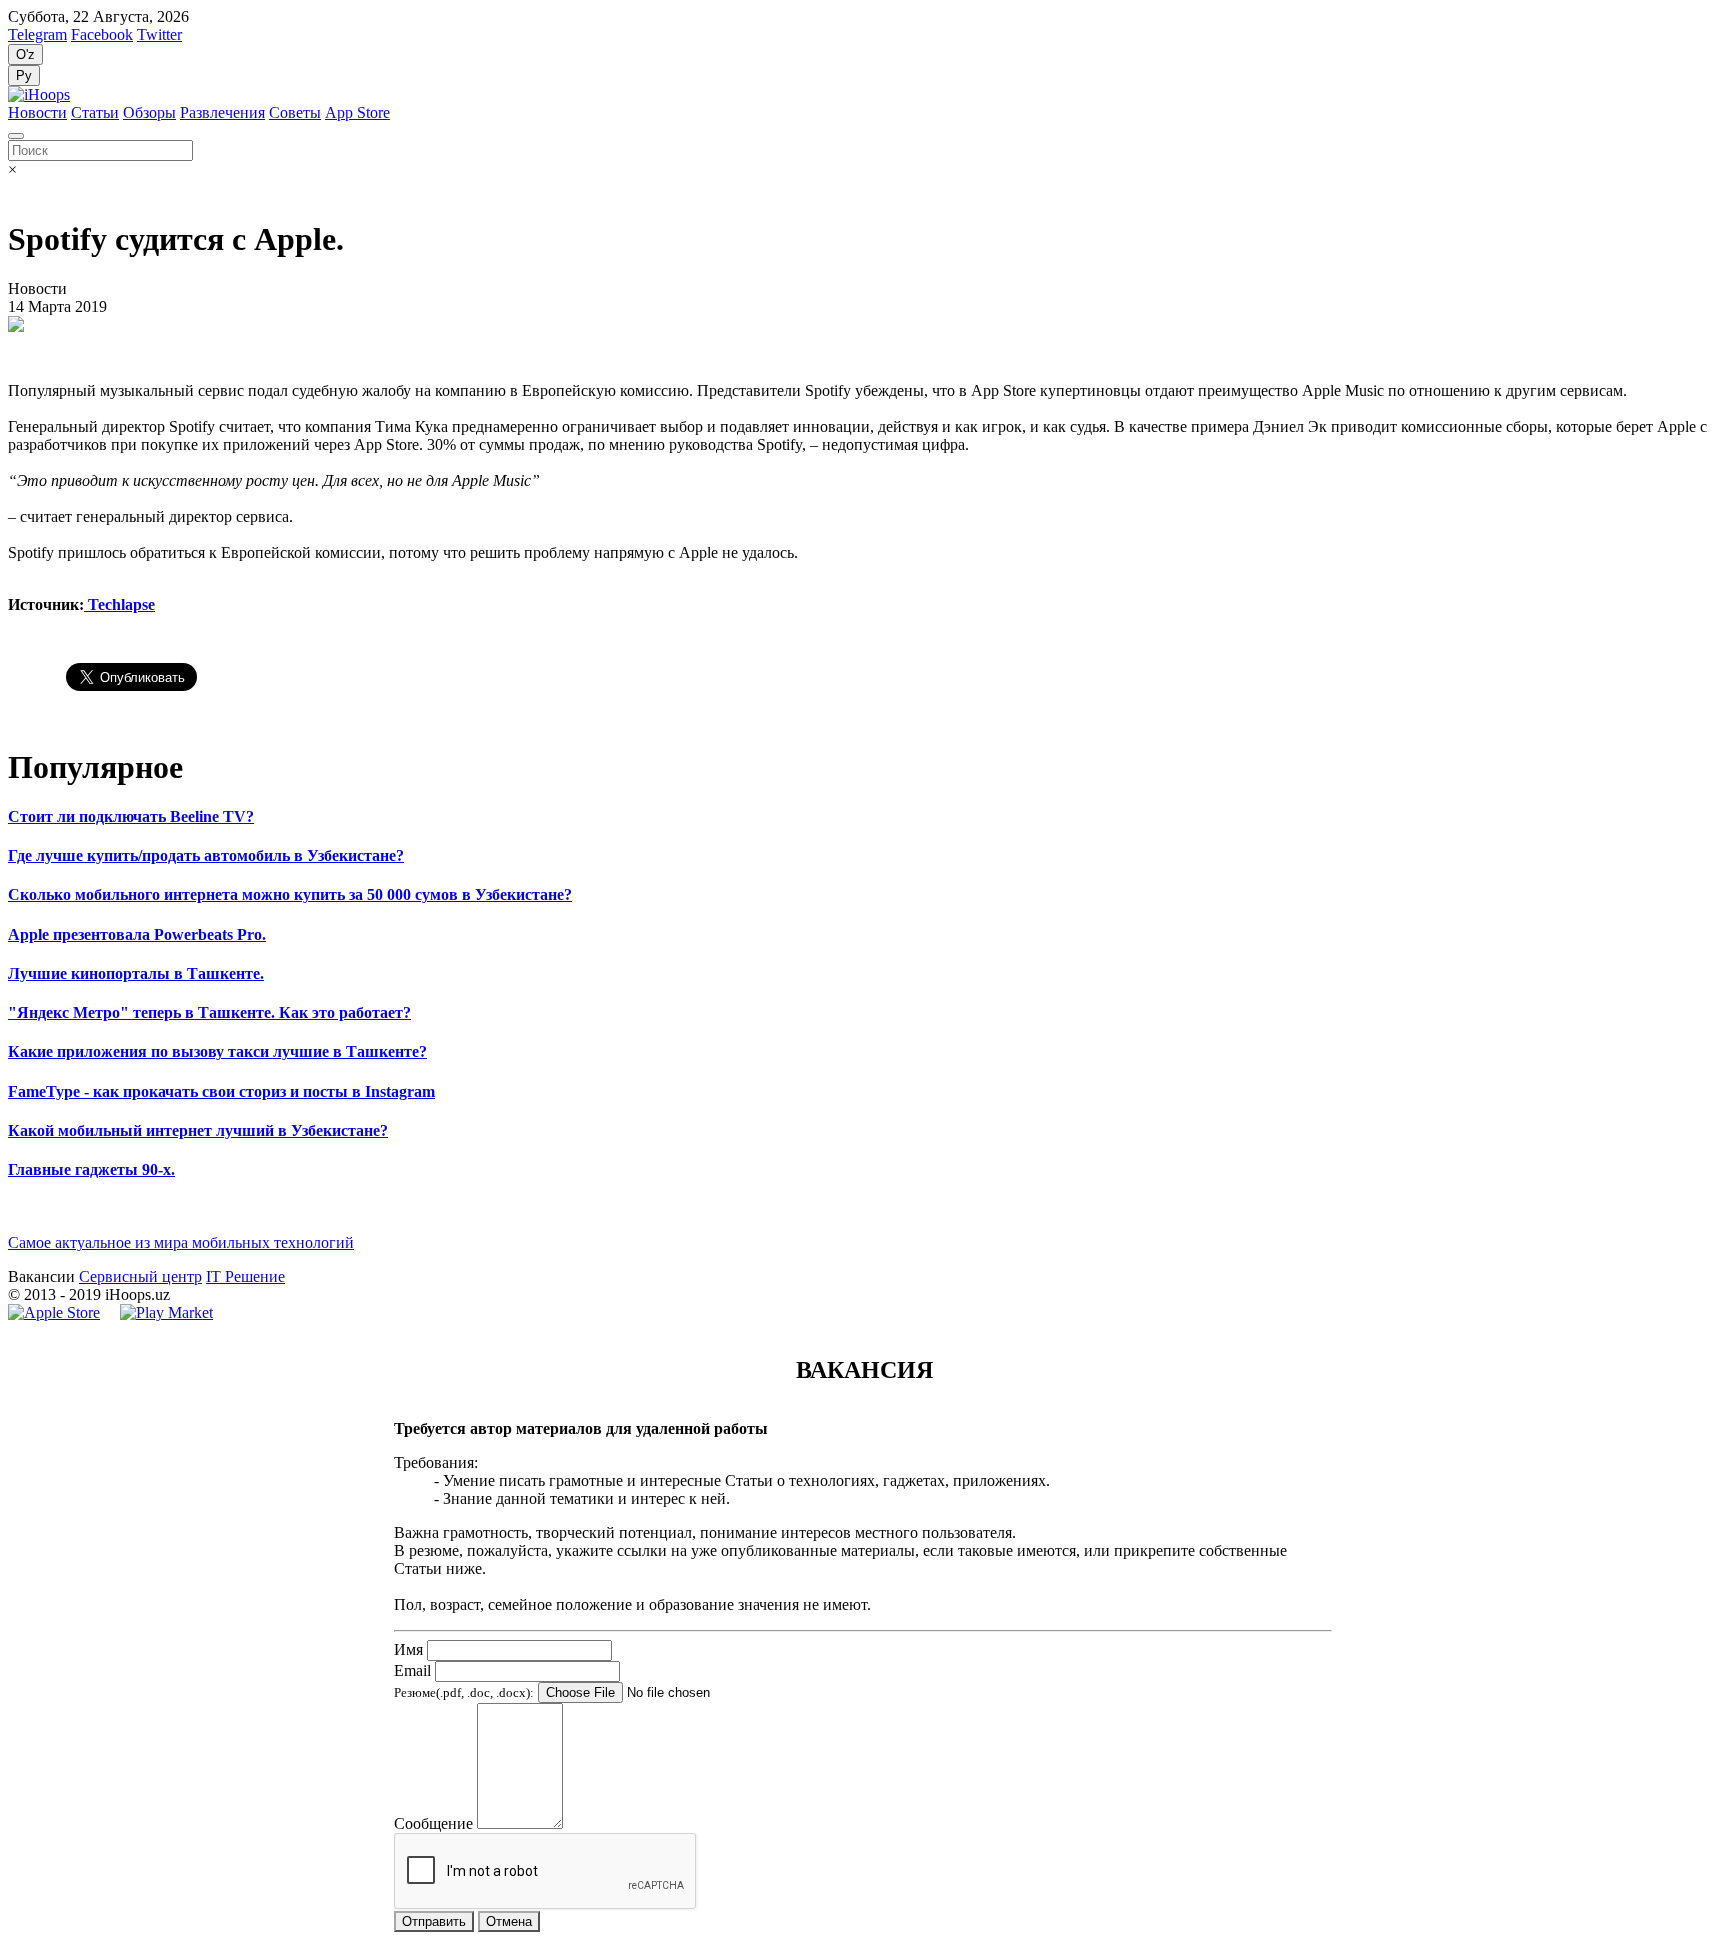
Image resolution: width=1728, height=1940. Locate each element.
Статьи (95, 112)
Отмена (509, 1921)
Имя (408, 1649)
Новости (37, 112)
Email (412, 1670)
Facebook (102, 34)
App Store (357, 112)
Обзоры (149, 112)
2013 (40, 1294)
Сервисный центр (140, 1276)
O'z (25, 54)
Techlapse (119, 604)
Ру (24, 75)
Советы (295, 112)
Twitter (159, 34)
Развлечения (222, 112)
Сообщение (433, 1823)
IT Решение (245, 1276)
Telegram (37, 34)
